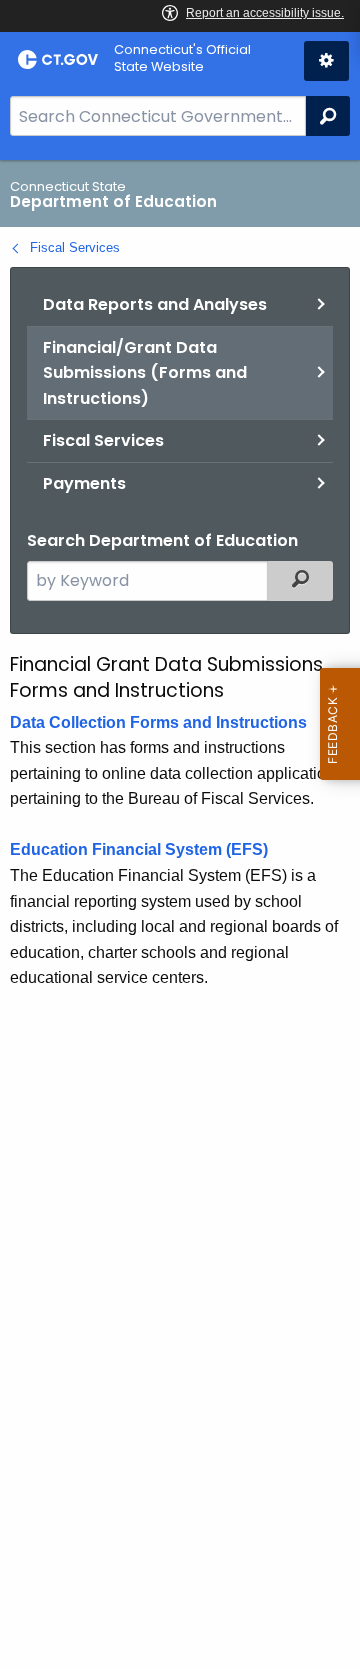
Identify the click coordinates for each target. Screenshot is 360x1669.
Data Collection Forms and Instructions (158, 722)
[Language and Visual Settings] (326, 61)
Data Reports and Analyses (155, 304)
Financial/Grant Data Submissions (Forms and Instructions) (145, 373)
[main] (180, 914)
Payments (84, 483)
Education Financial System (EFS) (139, 849)
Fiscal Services (75, 247)
